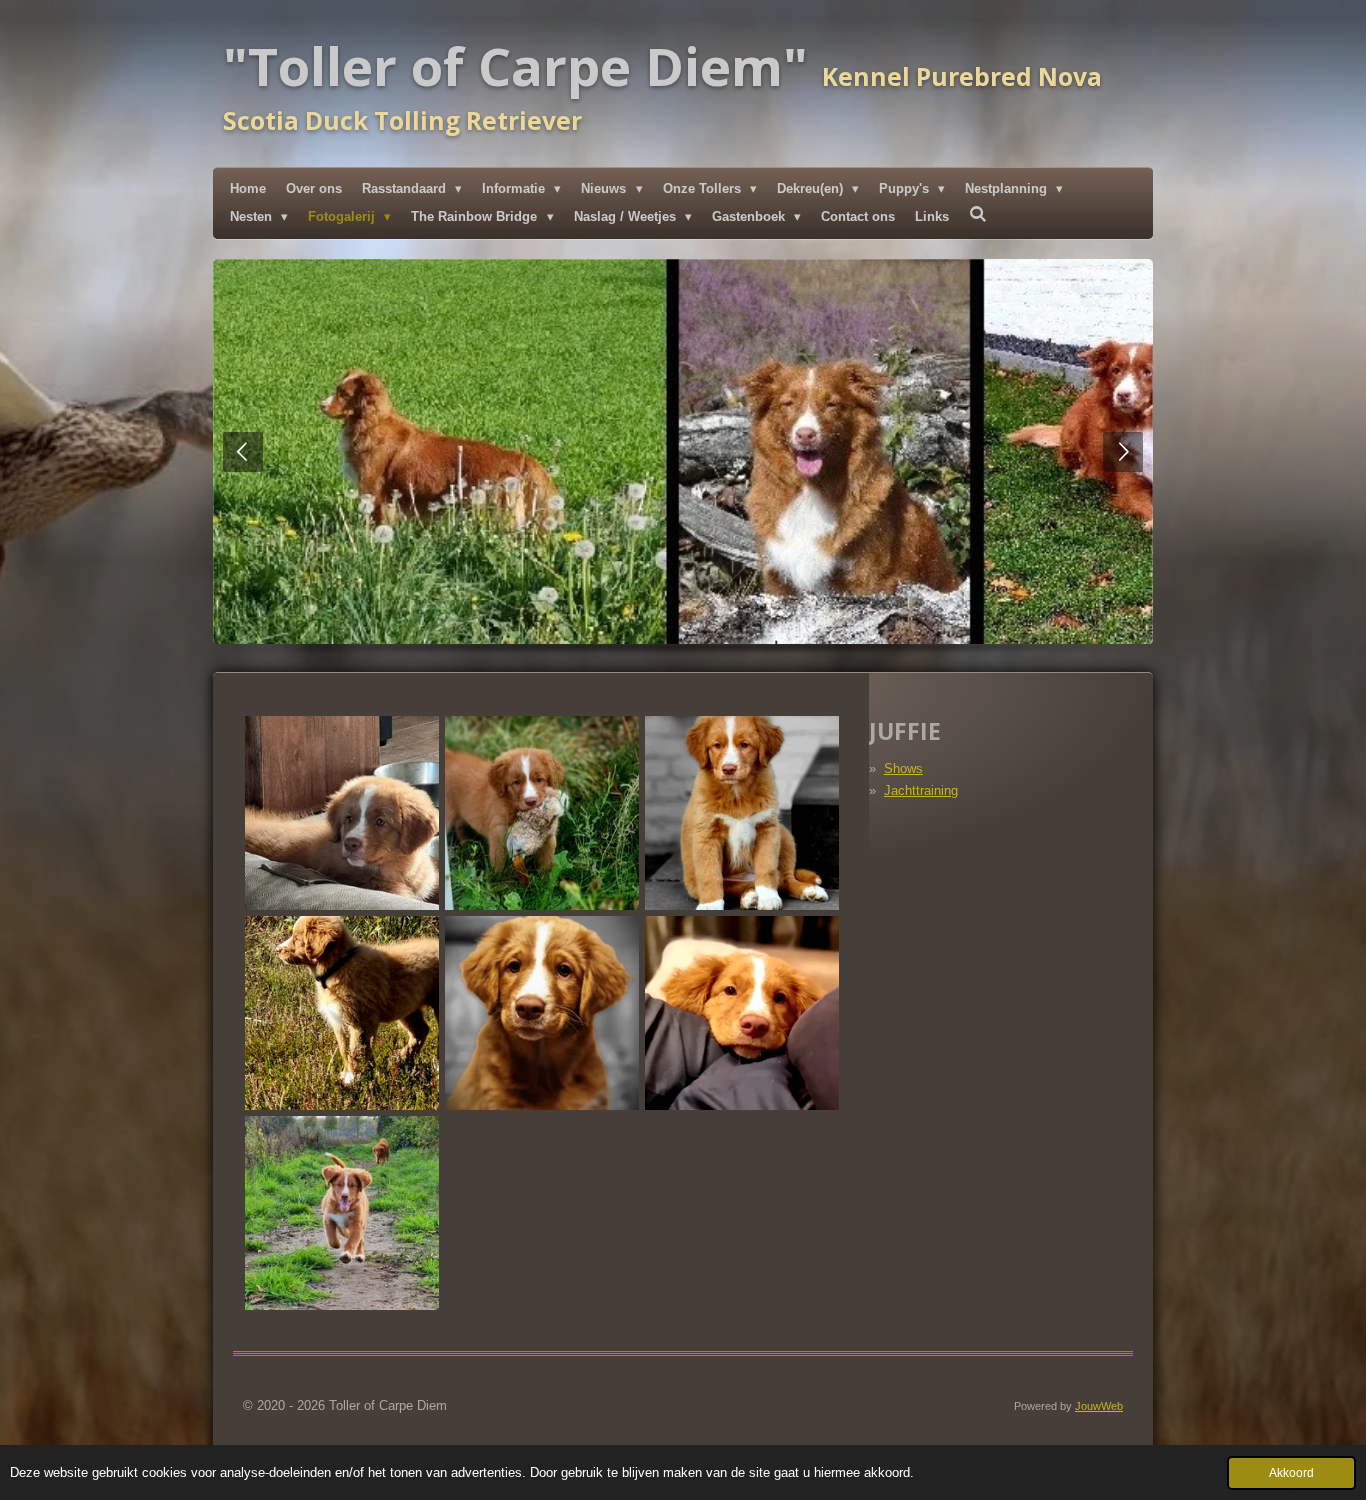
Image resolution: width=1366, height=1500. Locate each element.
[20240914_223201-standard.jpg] (542, 813)
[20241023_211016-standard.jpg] (742, 1013)
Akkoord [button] (1291, 1472)
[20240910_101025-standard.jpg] (342, 813)
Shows (903, 768)
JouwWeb (1099, 1406)
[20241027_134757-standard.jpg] (342, 1213)
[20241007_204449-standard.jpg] (542, 1013)
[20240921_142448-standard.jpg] (342, 1013)
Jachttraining (921, 790)
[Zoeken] (978, 214)
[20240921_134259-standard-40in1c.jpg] (742, 813)
